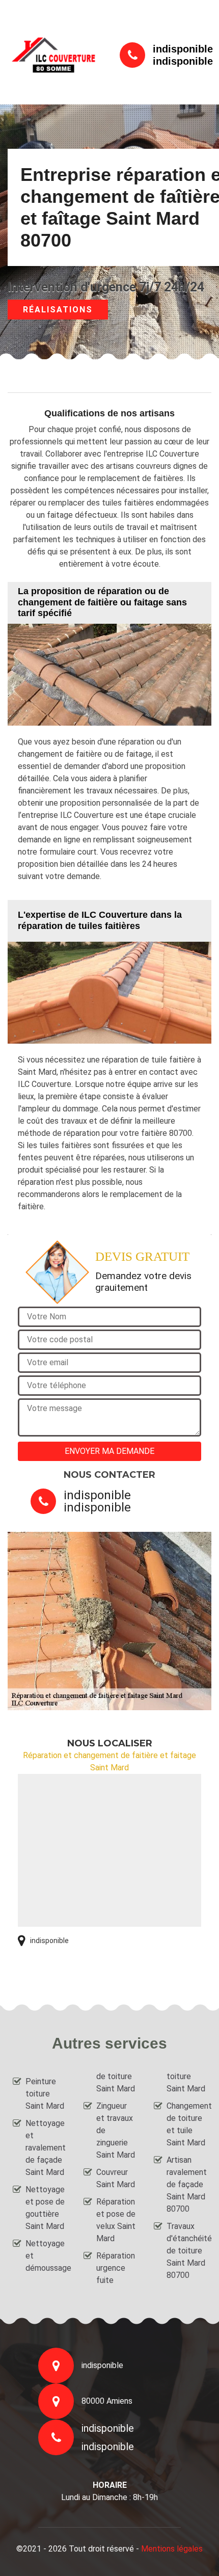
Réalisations (58, 310)
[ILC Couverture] (53, 55)
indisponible (183, 49)
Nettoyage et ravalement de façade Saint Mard (45, 2148)
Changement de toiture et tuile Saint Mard (186, 2124)
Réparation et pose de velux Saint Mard (116, 2220)
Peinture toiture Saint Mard (45, 2094)
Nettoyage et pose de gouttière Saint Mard (45, 2208)
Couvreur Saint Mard (116, 2178)
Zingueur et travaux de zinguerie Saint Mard (116, 2130)
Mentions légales (172, 2549)
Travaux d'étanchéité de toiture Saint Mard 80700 (186, 2251)
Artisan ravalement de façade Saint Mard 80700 (186, 2184)
